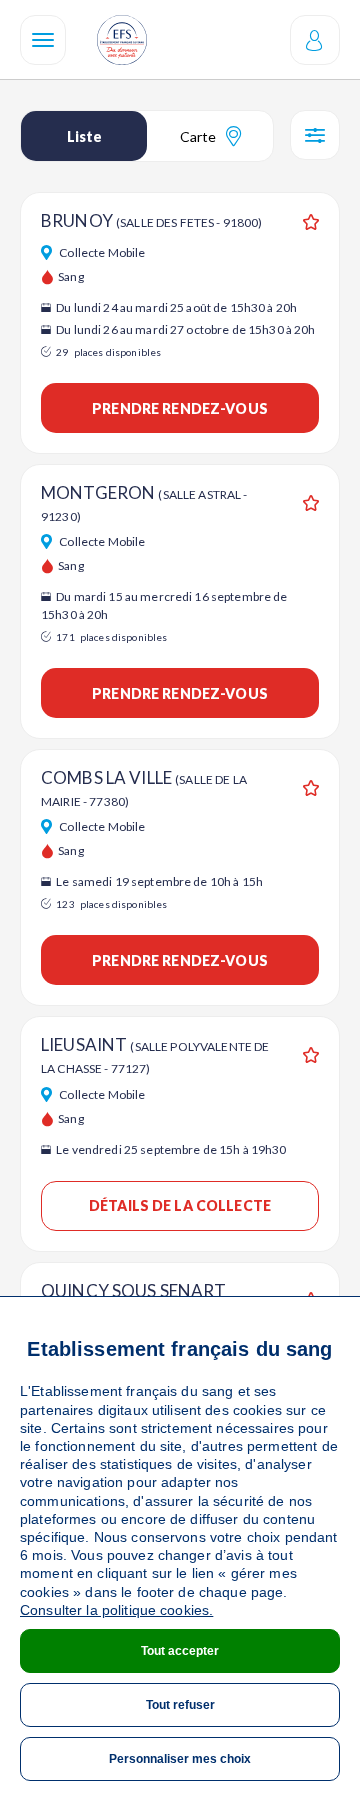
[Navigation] (43, 40)
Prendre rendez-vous (180, 408)
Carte (198, 136)
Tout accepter (180, 1651)
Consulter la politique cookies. (116, 1610)
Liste (84, 136)
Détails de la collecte (180, 1205)
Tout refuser (180, 1705)
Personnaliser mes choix (180, 1759)
